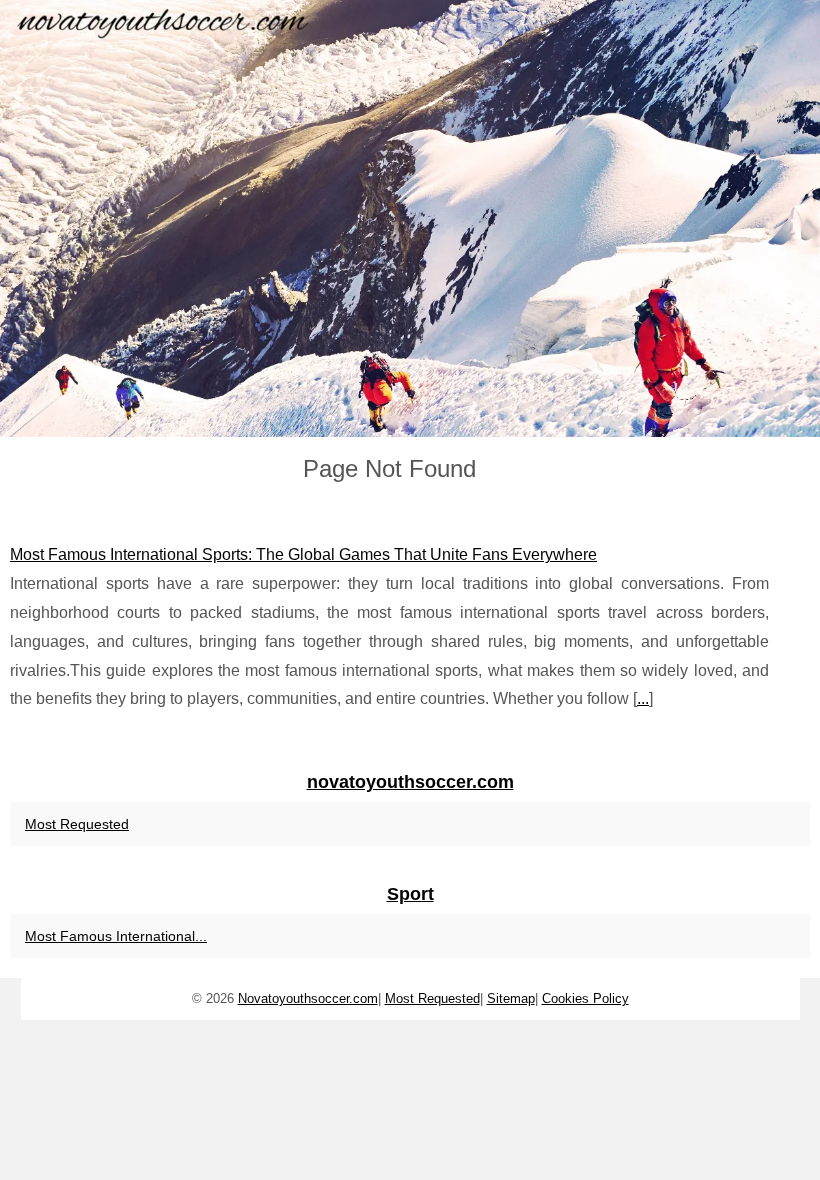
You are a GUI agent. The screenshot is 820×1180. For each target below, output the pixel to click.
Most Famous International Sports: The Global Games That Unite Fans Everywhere (303, 554)
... (643, 698)
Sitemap (511, 998)
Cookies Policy (585, 998)
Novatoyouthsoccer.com (308, 998)
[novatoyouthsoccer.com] (410, 218)
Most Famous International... (116, 936)
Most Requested (77, 824)
